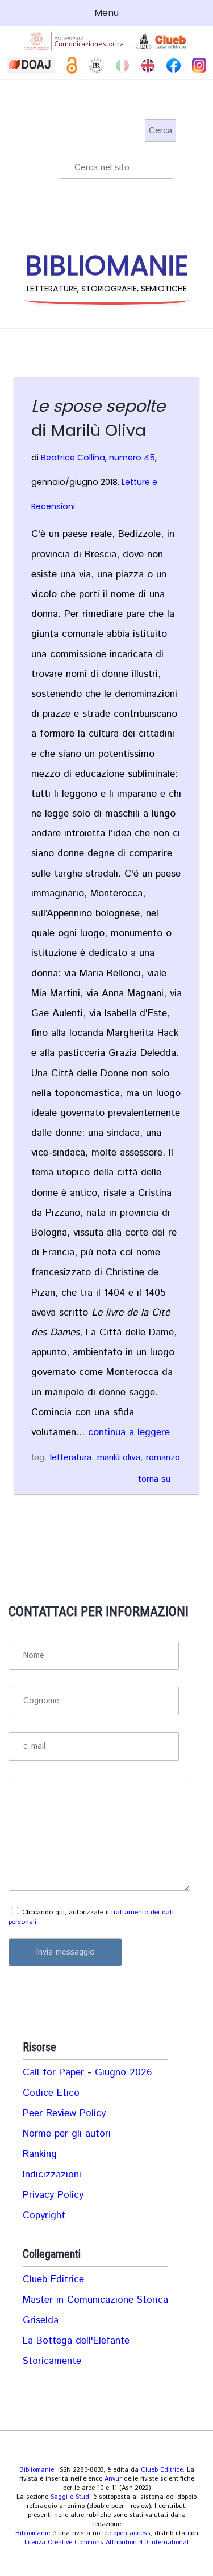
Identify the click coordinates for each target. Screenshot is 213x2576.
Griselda (41, 2320)
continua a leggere (129, 1432)
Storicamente (52, 2361)
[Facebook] (174, 65)
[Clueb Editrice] (162, 41)
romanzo (163, 1458)
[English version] (148, 65)
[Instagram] (199, 65)
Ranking (40, 2154)
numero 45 (132, 458)
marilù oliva (119, 1458)
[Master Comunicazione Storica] (74, 41)
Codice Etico (51, 2093)
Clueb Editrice (53, 2279)
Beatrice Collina (73, 458)
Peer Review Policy (64, 2113)
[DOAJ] (31, 65)
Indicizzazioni (52, 2175)
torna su (154, 1479)
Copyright (44, 2215)
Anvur (113, 2479)
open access (132, 2533)
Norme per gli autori (67, 2134)
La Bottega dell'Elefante (76, 2341)
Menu (106, 13)
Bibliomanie (37, 2470)
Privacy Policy (53, 2195)
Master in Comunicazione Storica (95, 2300)
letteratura (71, 1458)
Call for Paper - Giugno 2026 (87, 2072)
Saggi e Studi (71, 2497)
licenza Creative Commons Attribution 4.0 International (106, 2543)
